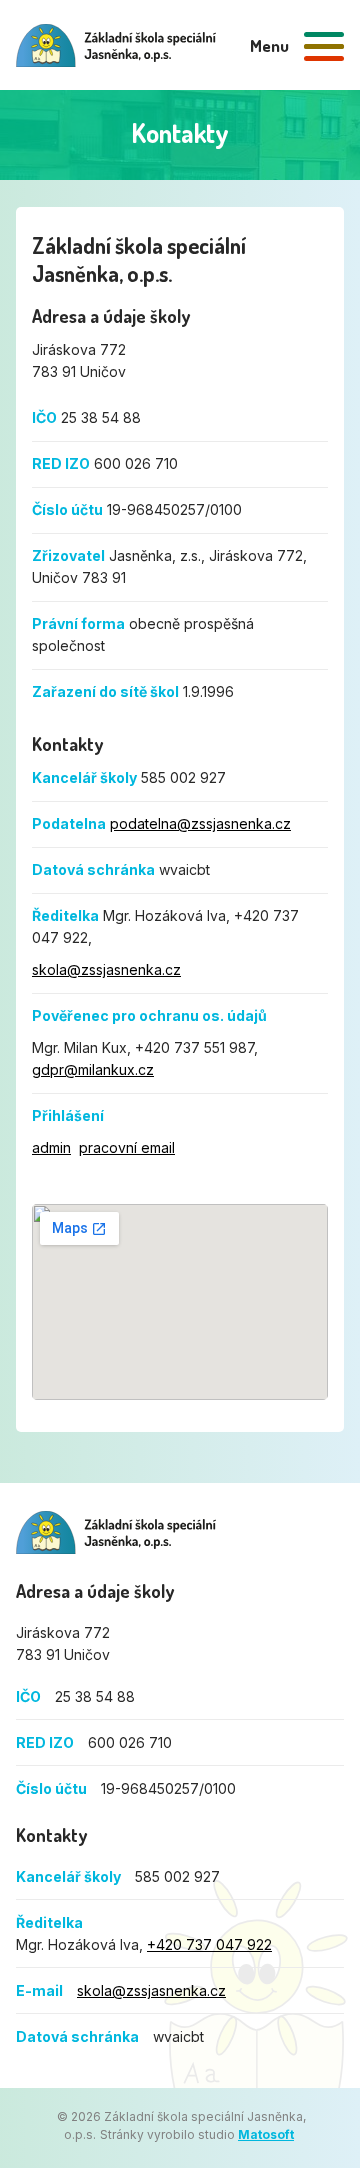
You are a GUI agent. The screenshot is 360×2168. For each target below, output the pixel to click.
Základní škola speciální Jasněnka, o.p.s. (116, 1532)
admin (51, 1147)
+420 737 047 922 (209, 1944)
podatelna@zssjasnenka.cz (200, 823)
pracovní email (127, 1147)
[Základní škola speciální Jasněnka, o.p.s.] (116, 45)
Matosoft (266, 2134)
